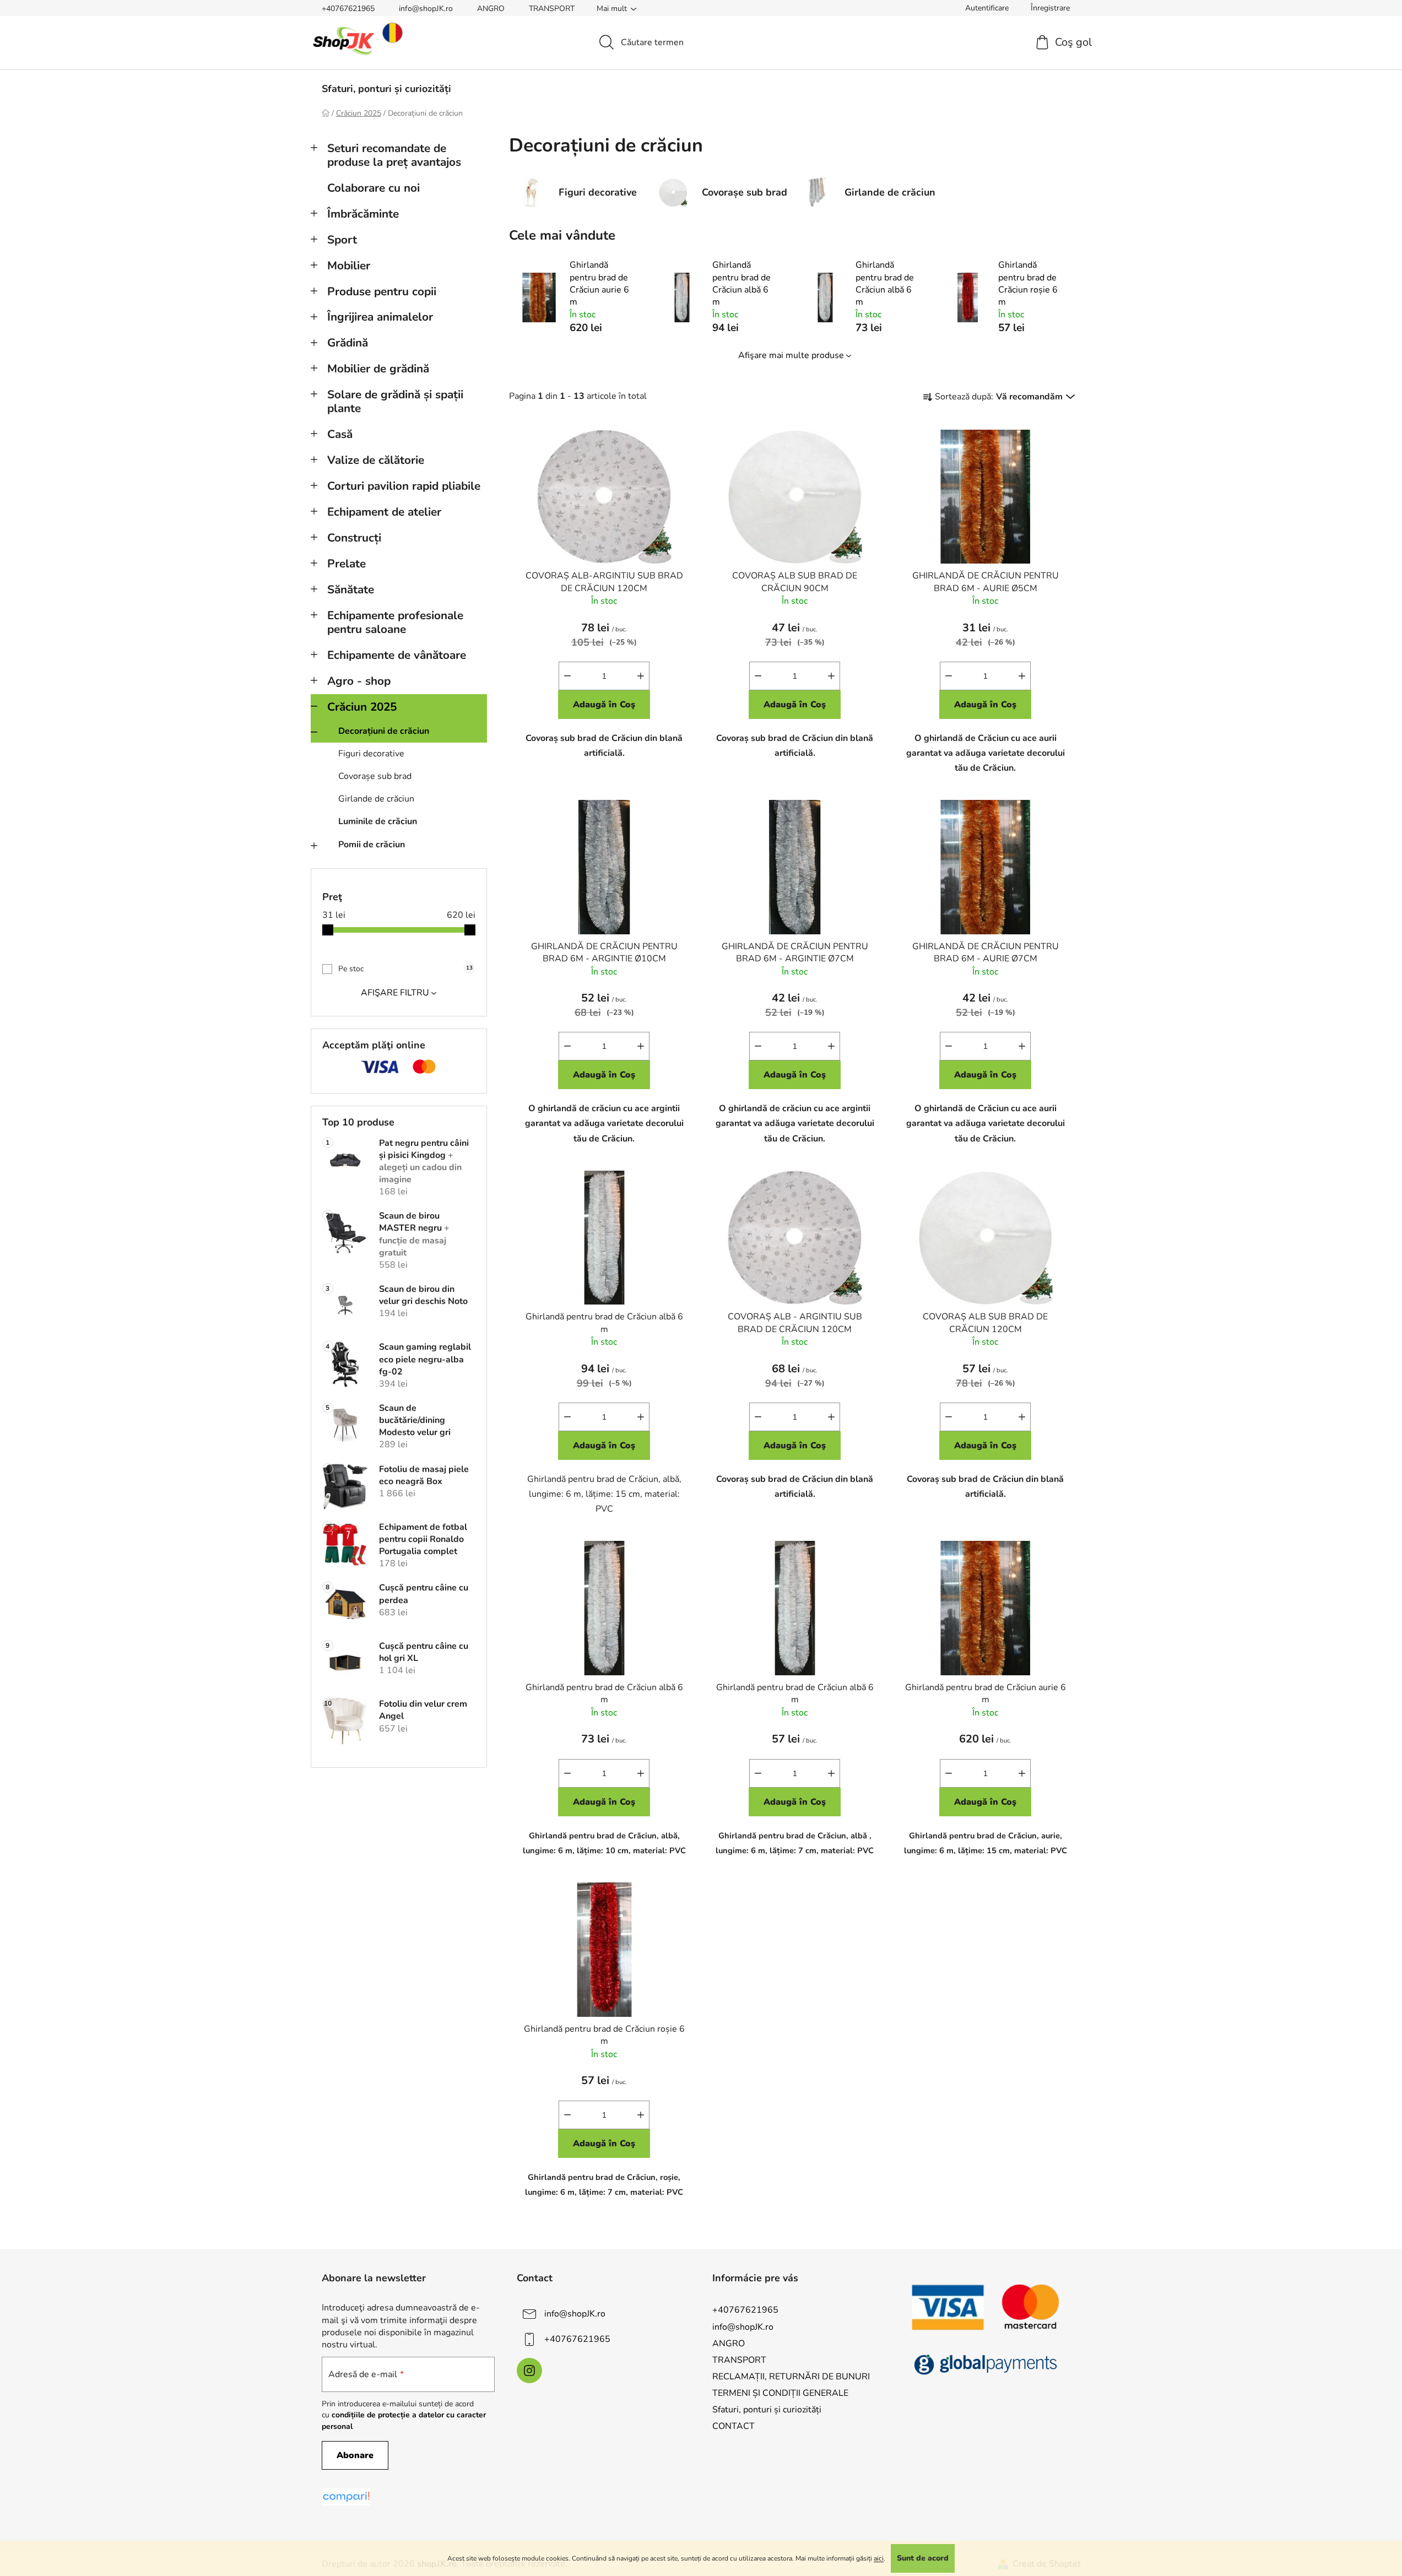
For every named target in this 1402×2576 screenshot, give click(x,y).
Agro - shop (359, 681)
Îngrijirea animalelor (380, 317)
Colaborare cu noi (373, 188)
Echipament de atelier (384, 512)
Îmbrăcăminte (363, 214)
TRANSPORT (552, 9)
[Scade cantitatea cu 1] (567, 676)
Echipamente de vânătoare (397, 655)
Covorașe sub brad (375, 776)
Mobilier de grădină (378, 369)
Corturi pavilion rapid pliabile (404, 486)
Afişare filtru (395, 993)
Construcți (354, 538)
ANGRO (491, 9)
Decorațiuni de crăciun (384, 731)
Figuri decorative (371, 754)
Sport (342, 240)
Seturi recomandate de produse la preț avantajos (394, 155)
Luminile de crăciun (378, 821)
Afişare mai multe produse (791, 355)
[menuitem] (386, 89)
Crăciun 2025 (362, 707)
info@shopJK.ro (426, 9)
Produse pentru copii (382, 291)
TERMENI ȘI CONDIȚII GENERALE (780, 2393)
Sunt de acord (923, 2558)
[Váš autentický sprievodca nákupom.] (346, 2497)
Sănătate (351, 589)
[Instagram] (529, 2371)
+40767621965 (348, 9)
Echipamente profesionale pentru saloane (395, 622)
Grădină (348, 343)
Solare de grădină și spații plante (395, 401)
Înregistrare (1050, 8)
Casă (340, 434)
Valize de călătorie (376, 460)
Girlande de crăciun (376, 799)
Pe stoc (405, 969)
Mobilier (349, 266)
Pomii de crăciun (372, 845)
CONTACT (734, 2426)
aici (879, 2558)
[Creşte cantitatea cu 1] (641, 676)
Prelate (347, 564)
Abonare (355, 2455)
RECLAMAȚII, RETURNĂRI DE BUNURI (791, 2377)
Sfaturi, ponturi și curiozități (767, 2410)
